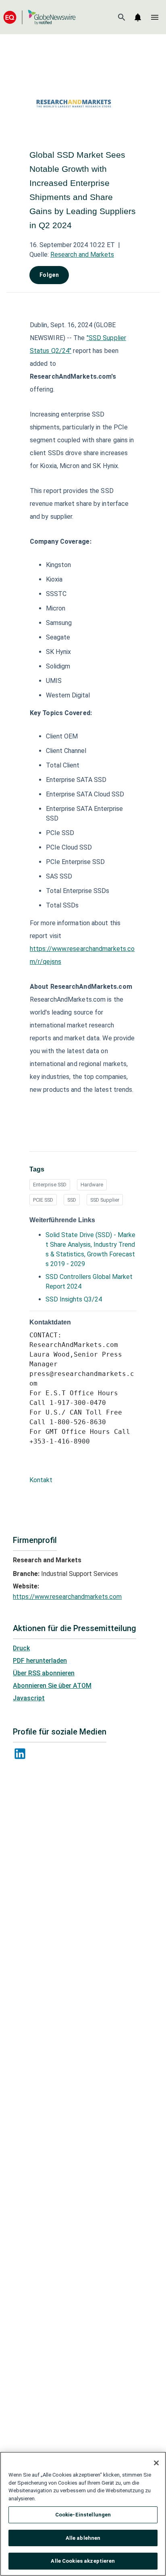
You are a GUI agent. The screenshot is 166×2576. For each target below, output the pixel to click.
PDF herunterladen (40, 1661)
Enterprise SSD (50, 1185)
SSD (72, 1200)
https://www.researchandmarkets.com (67, 1597)
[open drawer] (155, 17)
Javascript (29, 1698)
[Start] (39, 17)
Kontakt (41, 1480)
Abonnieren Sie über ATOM (52, 1686)
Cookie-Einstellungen (83, 2515)
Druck (21, 1648)
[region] (83, 2514)
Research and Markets (82, 255)
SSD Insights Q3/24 (74, 1299)
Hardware (92, 1185)
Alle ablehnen (83, 2538)
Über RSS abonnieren (44, 1673)
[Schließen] (156, 2463)
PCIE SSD (43, 1200)
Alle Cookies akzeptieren (83, 2561)
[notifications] (138, 17)
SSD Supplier (105, 1200)
